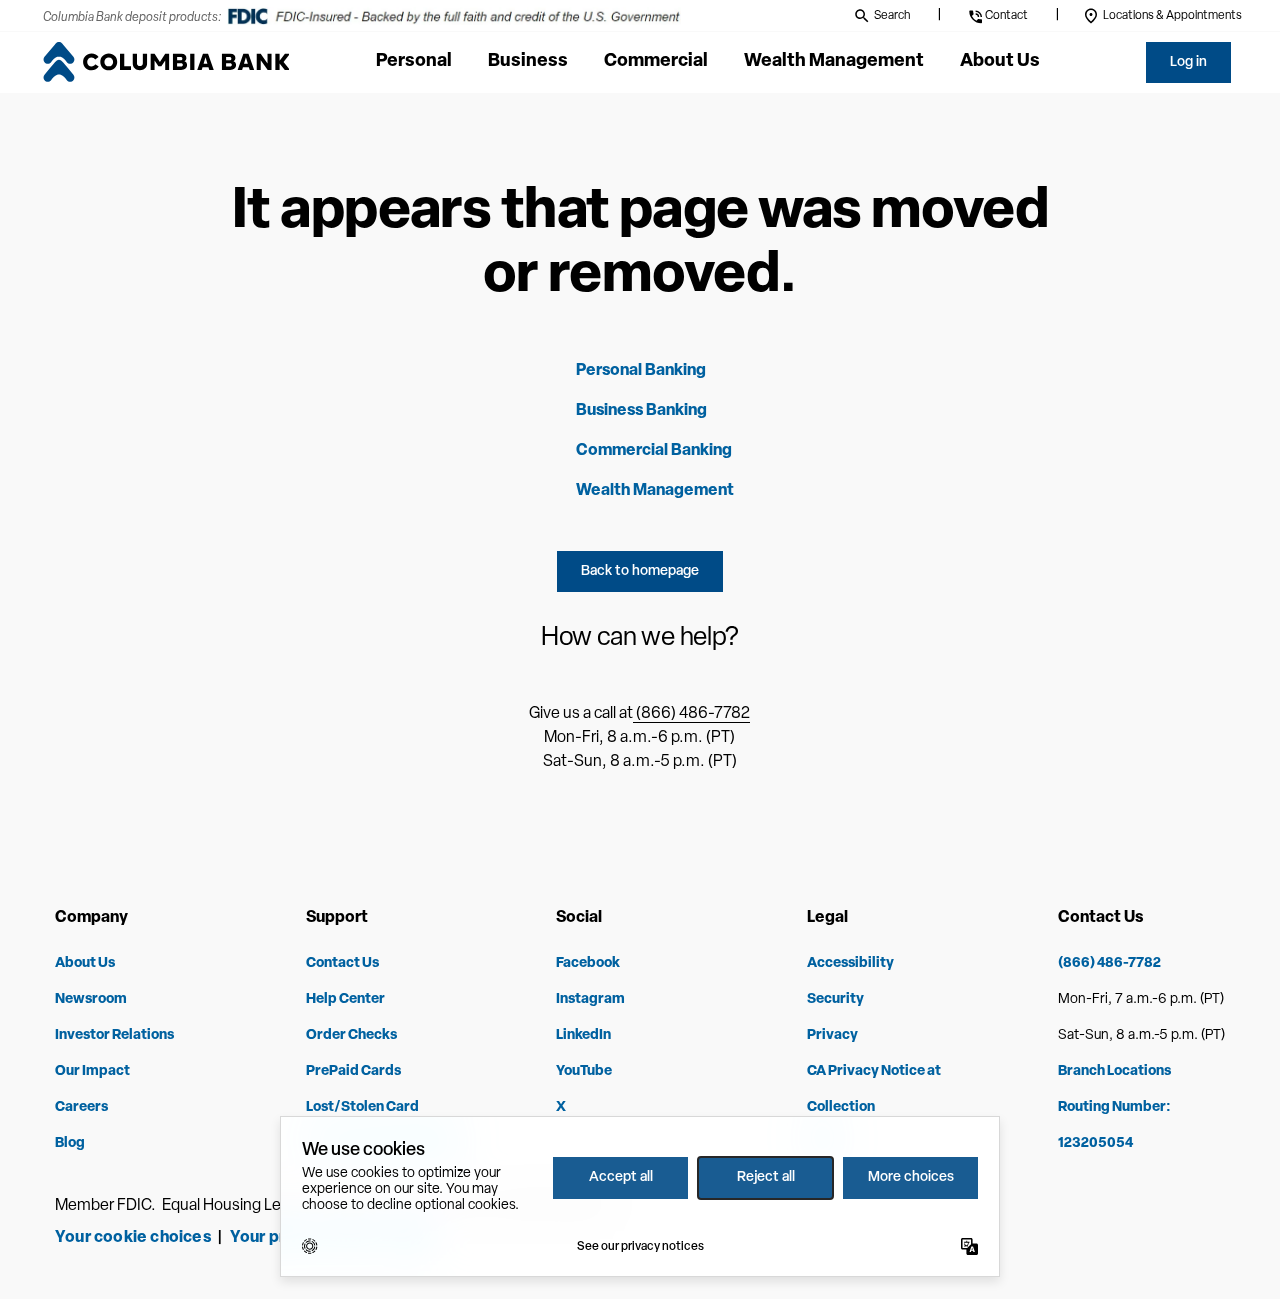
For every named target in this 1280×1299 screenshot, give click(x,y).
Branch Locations (1114, 1071)
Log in (1188, 62)
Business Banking (641, 411)
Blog (70, 1143)
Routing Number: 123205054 (1114, 1125)
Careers (81, 1107)
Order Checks (351, 1035)
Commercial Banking (654, 451)
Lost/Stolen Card (362, 1107)
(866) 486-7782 (691, 714)
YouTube (584, 1071)
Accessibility (850, 963)
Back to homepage (640, 571)
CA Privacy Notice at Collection (874, 1089)
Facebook (588, 963)
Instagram (590, 999)
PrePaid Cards (353, 1071)
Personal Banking (641, 371)
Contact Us (342, 963)
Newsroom (91, 999)
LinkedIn (583, 1035)
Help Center (345, 999)
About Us (85, 963)
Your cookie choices (133, 1238)
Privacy (832, 1035)
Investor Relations (114, 1035)
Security (835, 999)
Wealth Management (655, 491)
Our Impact (92, 1071)
